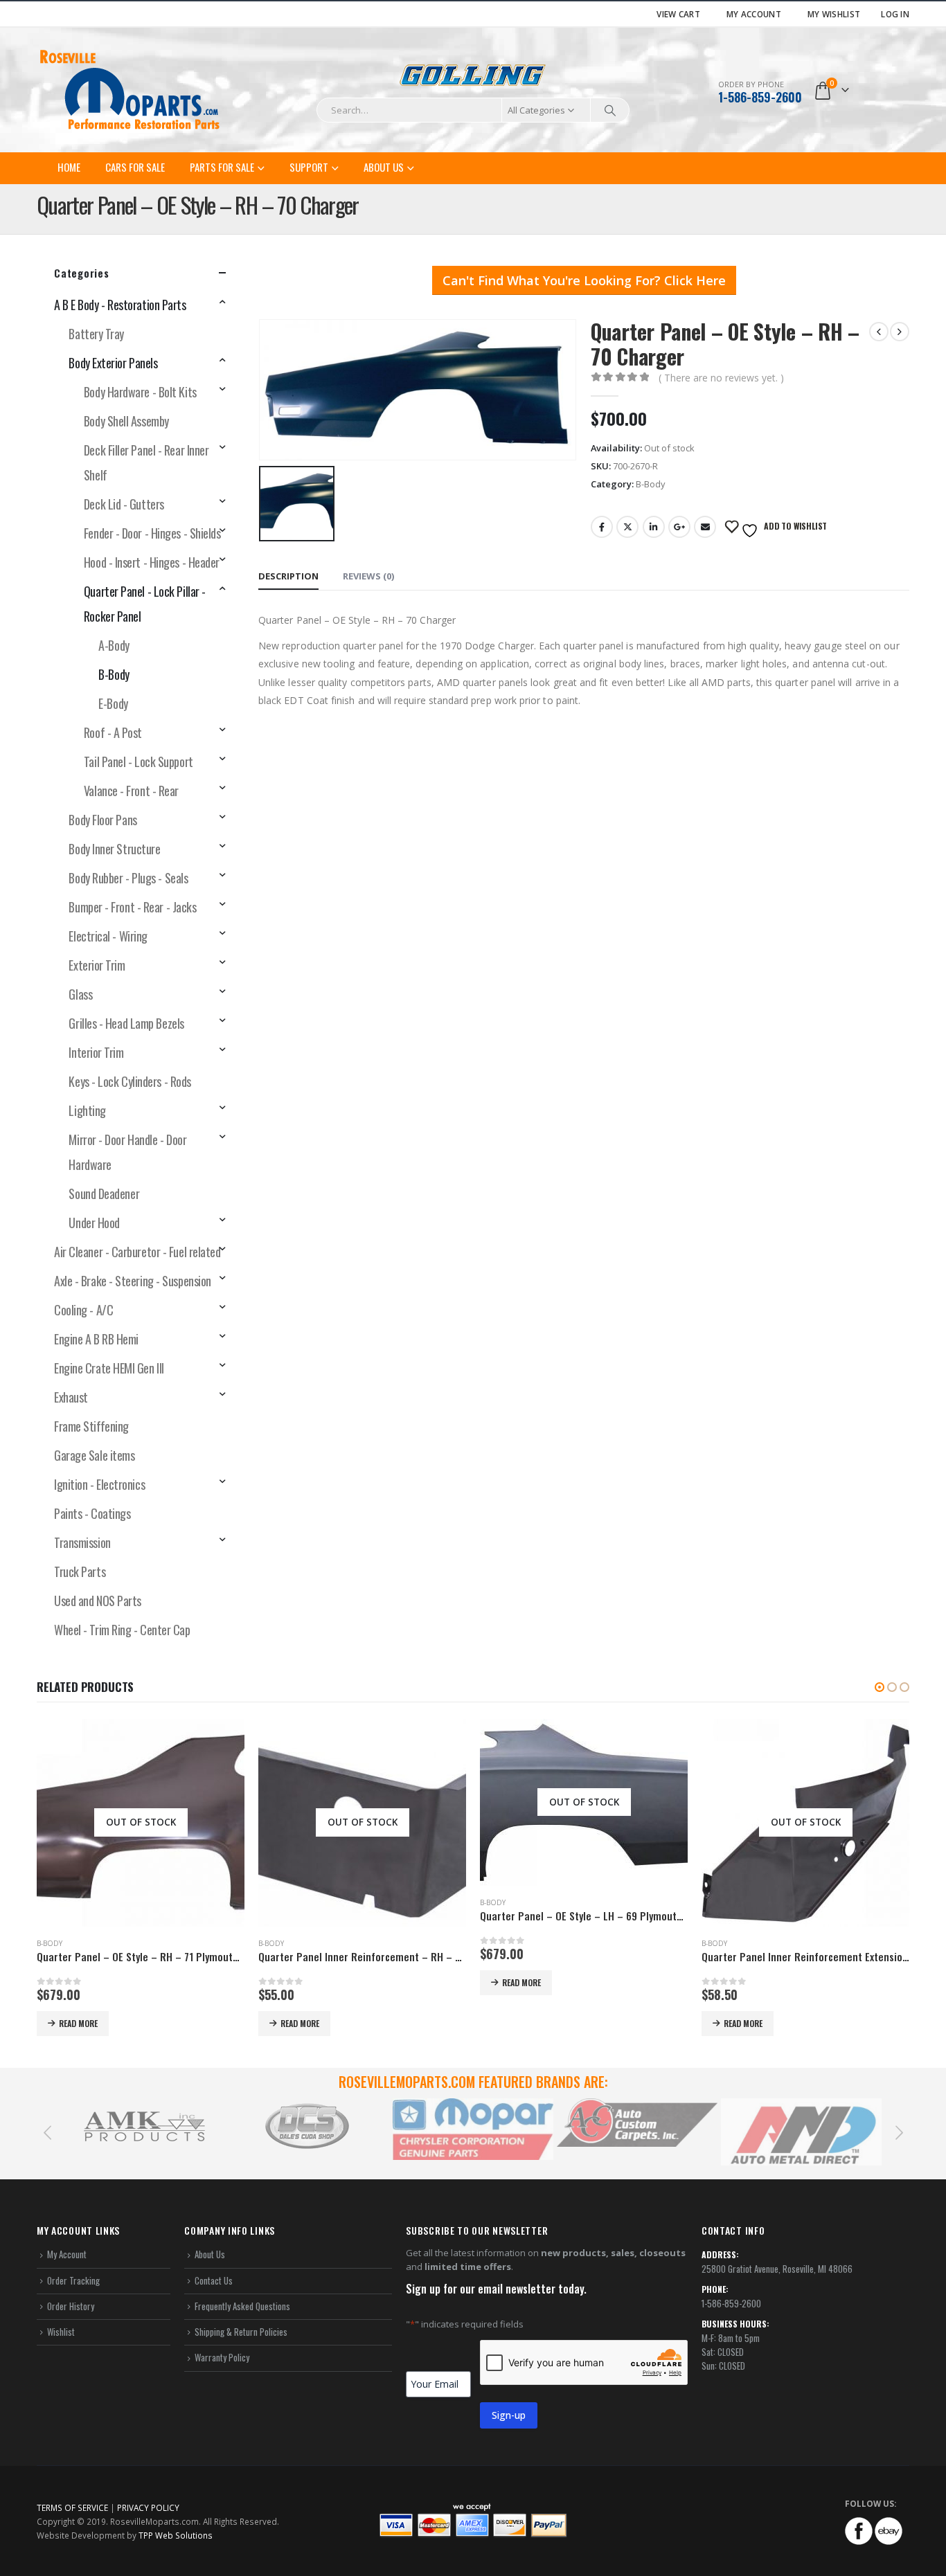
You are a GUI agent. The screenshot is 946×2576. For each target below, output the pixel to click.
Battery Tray (96, 334)
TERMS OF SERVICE (72, 2507)
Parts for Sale (222, 167)
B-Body (650, 484)
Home (69, 167)
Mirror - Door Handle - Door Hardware (127, 1152)
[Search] (610, 110)
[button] (880, 1687)
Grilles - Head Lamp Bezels (126, 1023)
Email (705, 527)
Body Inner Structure (114, 849)
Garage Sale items (94, 1455)
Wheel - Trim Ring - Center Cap (122, 1630)
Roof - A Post (113, 732)
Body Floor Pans (102, 820)
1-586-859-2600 (760, 97)
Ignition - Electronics (99, 1484)
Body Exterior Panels (113, 363)
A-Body (114, 645)
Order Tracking (73, 2280)
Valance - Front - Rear (131, 791)
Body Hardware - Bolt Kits (140, 392)
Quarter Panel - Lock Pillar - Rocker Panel (145, 604)
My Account (754, 14)
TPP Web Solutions (176, 2535)
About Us (384, 167)
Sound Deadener (104, 1194)
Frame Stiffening (91, 1426)
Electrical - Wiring (108, 936)
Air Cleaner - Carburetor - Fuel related (137, 1252)
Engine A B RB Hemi (96, 1339)
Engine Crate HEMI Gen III (109, 1368)
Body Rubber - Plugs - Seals (128, 878)
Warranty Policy (222, 2357)
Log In (895, 14)
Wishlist (61, 2332)
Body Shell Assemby (126, 421)
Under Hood (94, 1223)
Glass (80, 994)
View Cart (678, 14)
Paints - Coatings (92, 1513)
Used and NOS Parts (98, 1601)
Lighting (87, 1110)
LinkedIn (654, 527)
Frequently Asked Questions (242, 2306)
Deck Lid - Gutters (124, 504)
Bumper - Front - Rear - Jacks (132, 907)
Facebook (602, 527)
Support (309, 167)
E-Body (113, 703)
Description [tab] (288, 576)
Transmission (82, 1542)
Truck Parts (80, 1571)
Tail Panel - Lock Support (139, 762)
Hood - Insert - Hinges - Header (152, 562)
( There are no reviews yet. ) (721, 378)
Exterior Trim (97, 965)
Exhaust (71, 1397)
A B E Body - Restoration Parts (120, 305)
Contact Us (214, 2280)
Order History (71, 2306)
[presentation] (47, 2132)
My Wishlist (834, 14)
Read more (78, 2023)
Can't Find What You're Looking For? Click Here (584, 280)
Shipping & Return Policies (241, 2332)
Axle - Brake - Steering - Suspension (133, 1281)
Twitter (627, 527)
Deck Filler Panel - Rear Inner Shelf (146, 462)
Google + (679, 527)
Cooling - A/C (83, 1310)
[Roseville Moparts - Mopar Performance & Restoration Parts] (130, 90)
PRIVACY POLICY (148, 2507)
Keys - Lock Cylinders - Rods (130, 1081)
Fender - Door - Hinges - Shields (152, 533)
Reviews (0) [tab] (368, 576)
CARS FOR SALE (135, 167)
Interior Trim (96, 1052)
